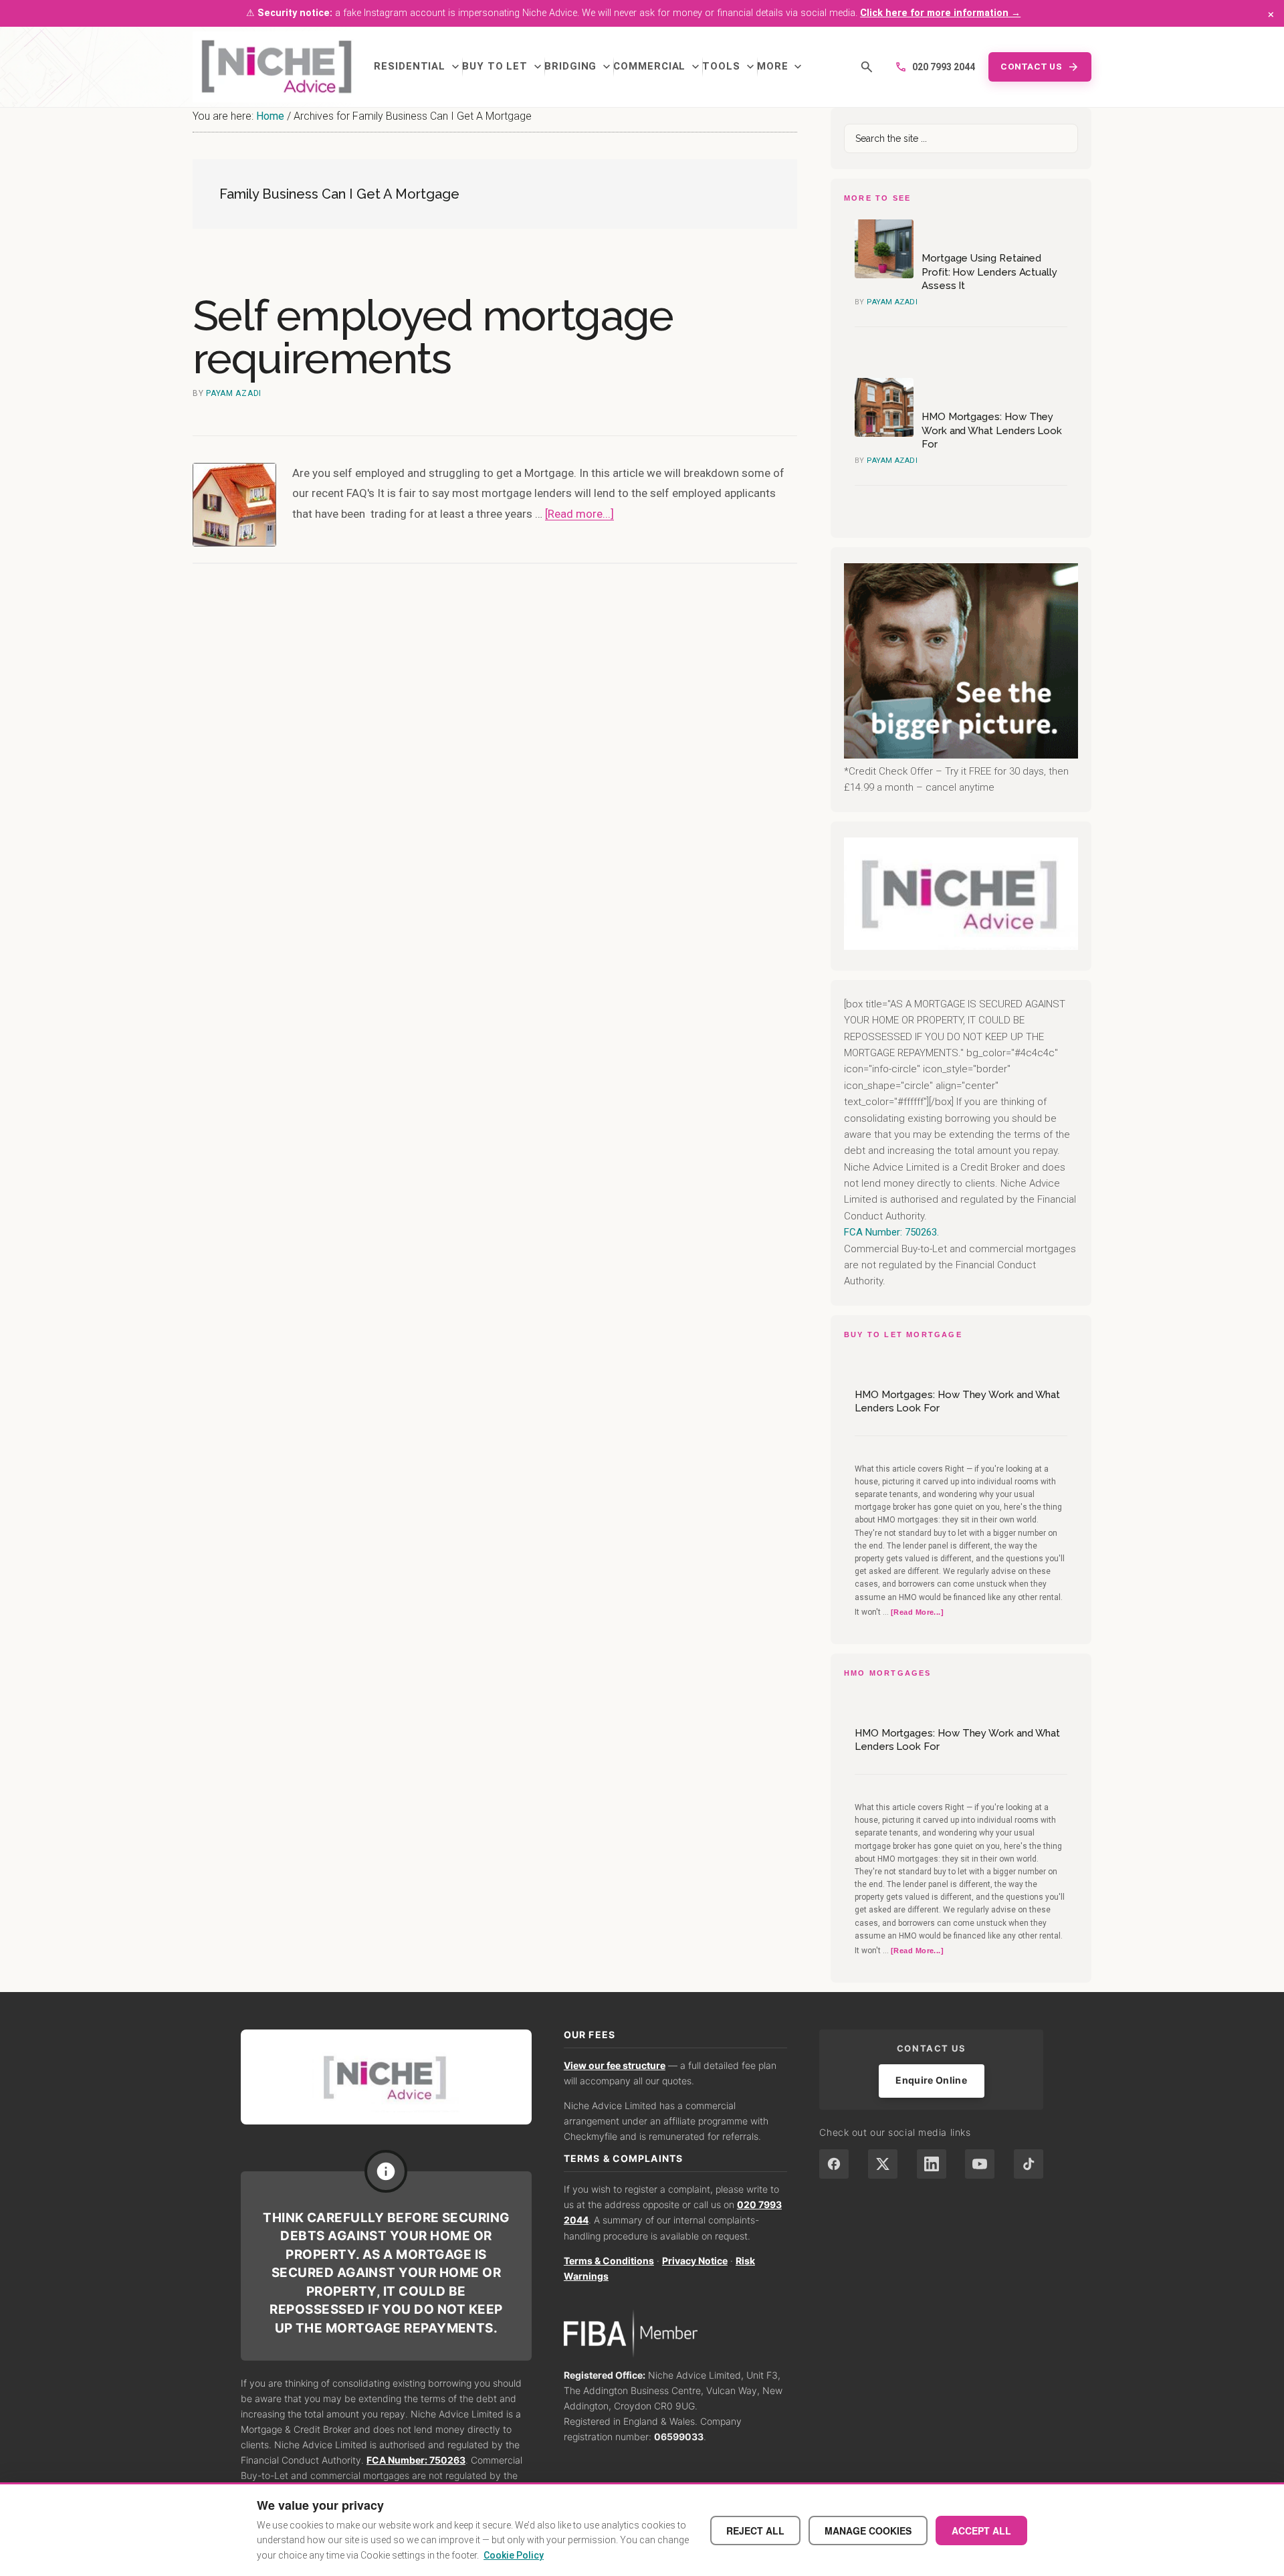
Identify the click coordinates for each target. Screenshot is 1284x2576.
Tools (730, 67)
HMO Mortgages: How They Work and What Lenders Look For (992, 430)
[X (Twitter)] (883, 2164)
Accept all (981, 2531)
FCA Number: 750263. (891, 1232)
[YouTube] (980, 2164)
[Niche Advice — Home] (277, 67)
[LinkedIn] (932, 2164)
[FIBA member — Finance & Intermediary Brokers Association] (676, 2334)
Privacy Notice (695, 2261)
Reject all (755, 2531)
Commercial (658, 67)
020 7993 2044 (935, 67)
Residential (418, 67)
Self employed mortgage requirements (433, 337)
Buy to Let (503, 67)
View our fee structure (615, 2065)
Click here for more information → (940, 13)
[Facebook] (834, 2164)
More (781, 67)
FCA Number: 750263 (416, 2460)
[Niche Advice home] (386, 2077)
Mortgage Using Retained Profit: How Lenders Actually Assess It (989, 272)
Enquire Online (931, 2080)
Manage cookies (868, 2531)
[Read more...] (579, 514)
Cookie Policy (514, 2555)
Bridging (579, 67)
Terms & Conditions (609, 2261)
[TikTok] (1029, 2164)
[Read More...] (917, 1613)
